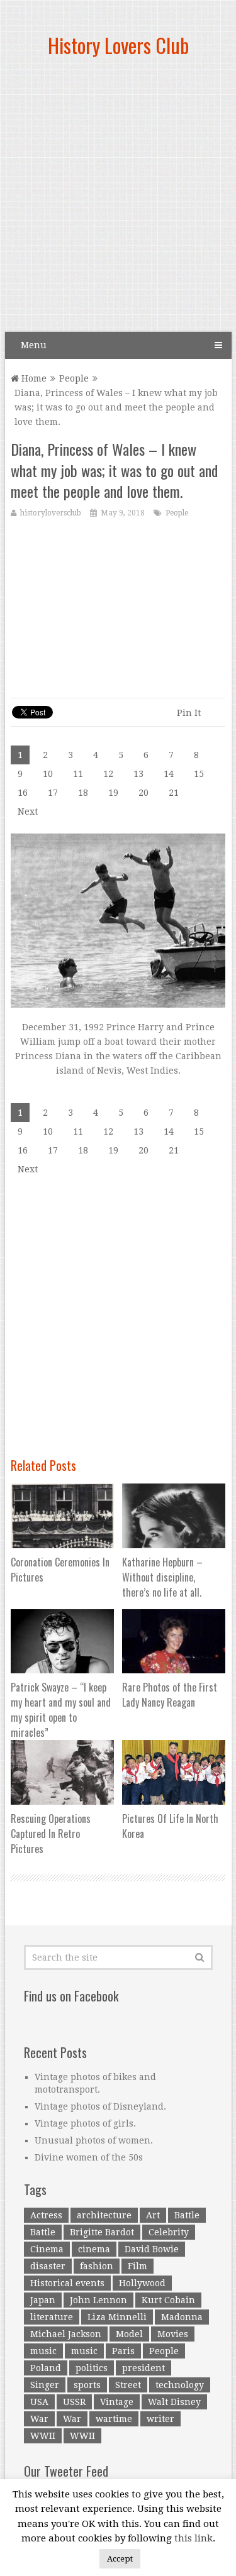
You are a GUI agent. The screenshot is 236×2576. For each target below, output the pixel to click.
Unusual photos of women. (94, 2140)
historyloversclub (51, 513)
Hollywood (142, 2283)
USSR (74, 2402)
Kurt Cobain (168, 2300)
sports (87, 2385)
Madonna (182, 2317)
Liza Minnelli (117, 2317)
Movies (173, 2334)
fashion (97, 2266)
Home (33, 378)
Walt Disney (174, 2402)
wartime (114, 2419)
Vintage (117, 2402)
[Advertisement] (118, 200)
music (43, 2351)
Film (138, 2266)
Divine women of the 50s (89, 2157)
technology (180, 2385)
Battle (187, 2215)
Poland (46, 2368)
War (39, 2419)
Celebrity (169, 2232)
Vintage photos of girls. (85, 2123)
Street (128, 2385)
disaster (48, 2266)
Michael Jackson (66, 2334)
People (74, 378)
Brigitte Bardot (102, 2232)
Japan (43, 2300)
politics (92, 2368)
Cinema (47, 2249)
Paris (123, 2351)
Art (153, 2215)
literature (52, 2317)
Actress (46, 2215)
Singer (45, 2385)
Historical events (67, 2283)
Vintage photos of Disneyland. (100, 2106)
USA (39, 2402)
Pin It (189, 713)
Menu (34, 345)
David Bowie (152, 2249)
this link (194, 2538)
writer (160, 2419)
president (143, 2368)
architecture (104, 2215)
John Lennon (98, 2300)
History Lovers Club (118, 45)
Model (129, 2334)
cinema (94, 2249)
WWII (43, 2436)
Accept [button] (120, 2559)
